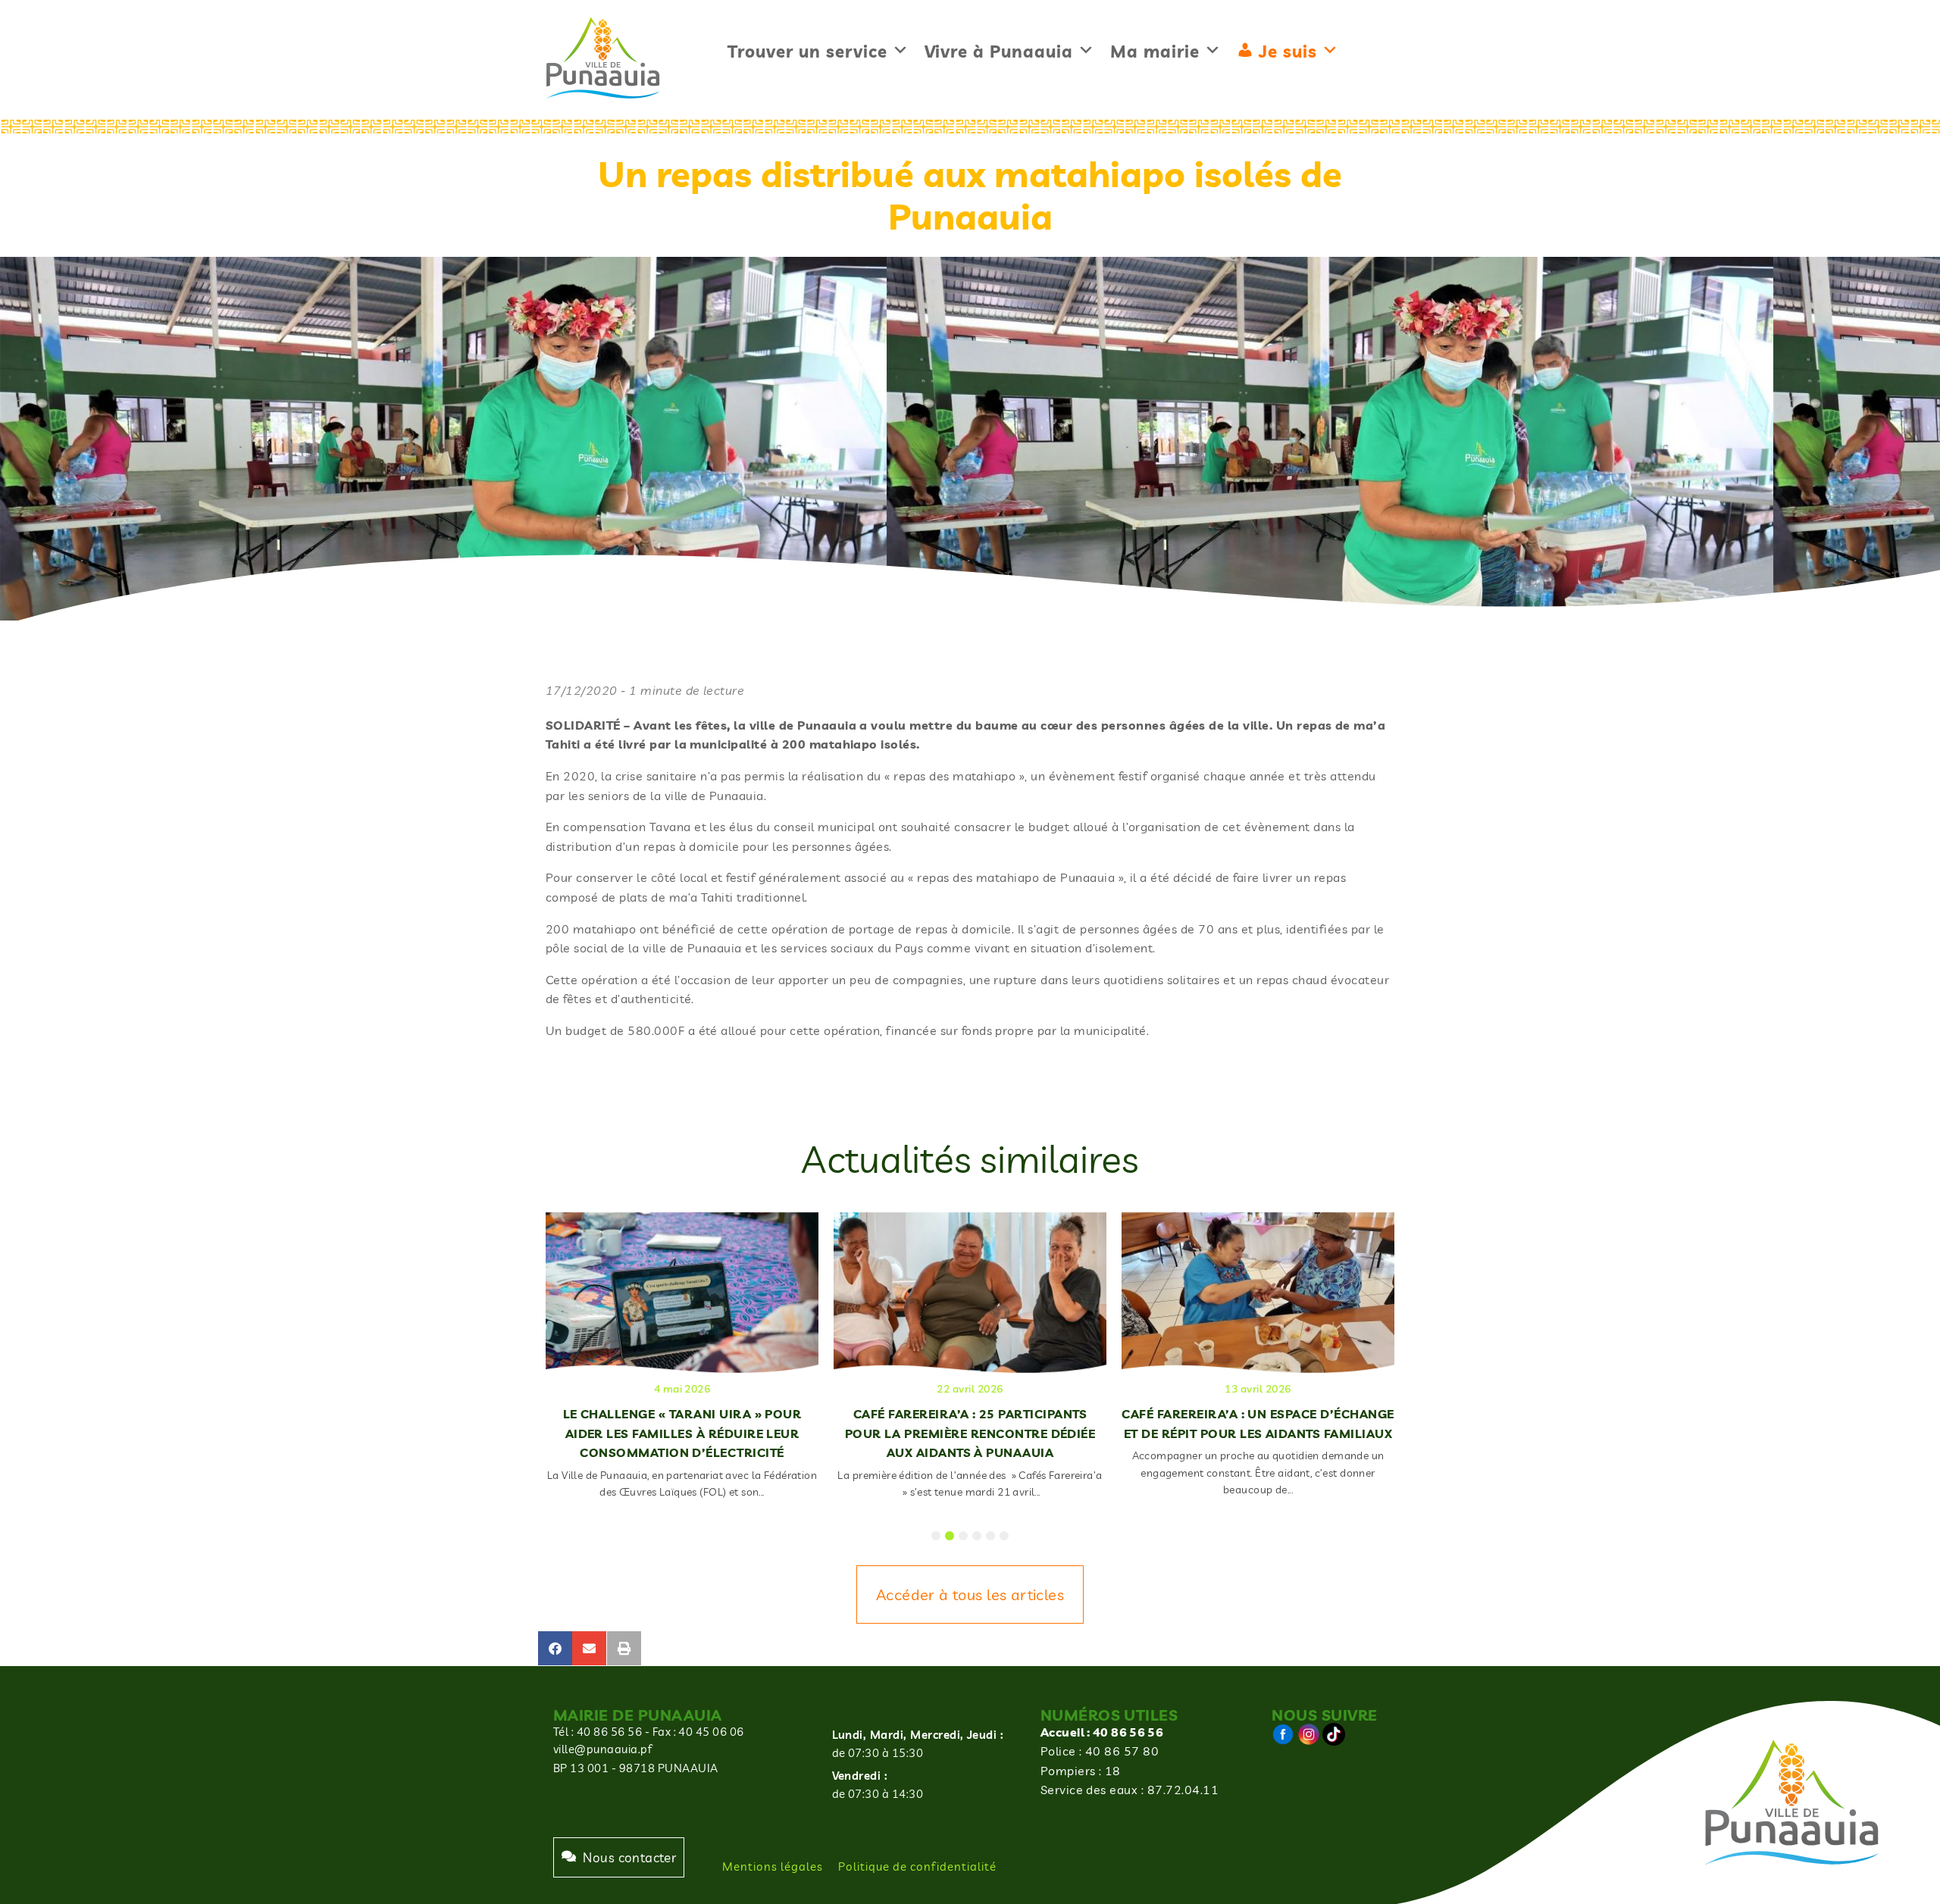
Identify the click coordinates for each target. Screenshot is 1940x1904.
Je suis (1288, 52)
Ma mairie (1155, 52)
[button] (555, 1648)
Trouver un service (807, 52)
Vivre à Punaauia (999, 52)
